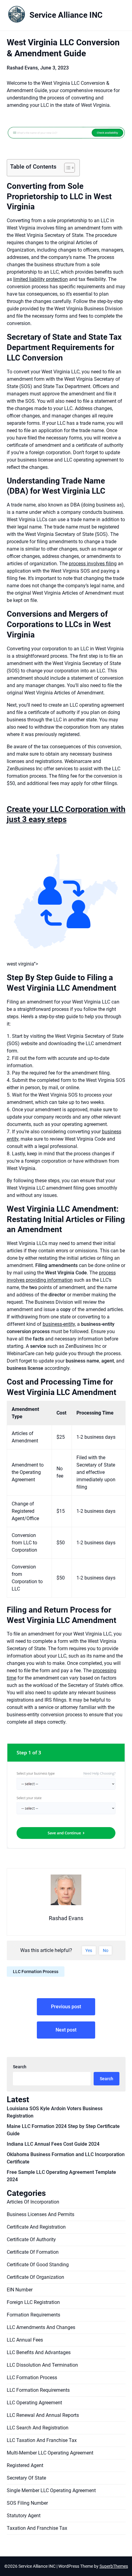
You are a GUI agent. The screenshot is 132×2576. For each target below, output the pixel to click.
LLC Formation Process (36, 1972)
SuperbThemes (114, 2566)
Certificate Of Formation (33, 2252)
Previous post (66, 2007)
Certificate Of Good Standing (38, 2265)
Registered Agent (25, 2465)
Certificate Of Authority (31, 2240)
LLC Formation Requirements (38, 2390)
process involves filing (93, 564)
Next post (66, 2030)
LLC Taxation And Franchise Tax (42, 2440)
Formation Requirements (33, 2315)
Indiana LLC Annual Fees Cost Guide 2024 (53, 2144)
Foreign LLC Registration (33, 2302)
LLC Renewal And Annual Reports (43, 2415)
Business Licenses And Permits (41, 2214)
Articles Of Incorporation (33, 2202)
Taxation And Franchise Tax (37, 2528)
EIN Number (20, 2290)
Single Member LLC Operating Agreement (51, 2490)
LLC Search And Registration (38, 2428)
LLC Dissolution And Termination (42, 2365)
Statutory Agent (24, 2516)
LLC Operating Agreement (34, 2403)
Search (20, 2067)
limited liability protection (41, 279)
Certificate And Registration (36, 2227)
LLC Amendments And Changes (41, 2327)
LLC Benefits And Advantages (39, 2352)
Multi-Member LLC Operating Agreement (50, 2453)
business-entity (59, 1324)
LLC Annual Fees (25, 2340)
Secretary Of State (26, 2478)
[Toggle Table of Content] (66, 168)
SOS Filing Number (27, 2503)
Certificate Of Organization (35, 2277)
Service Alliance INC (66, 15)
